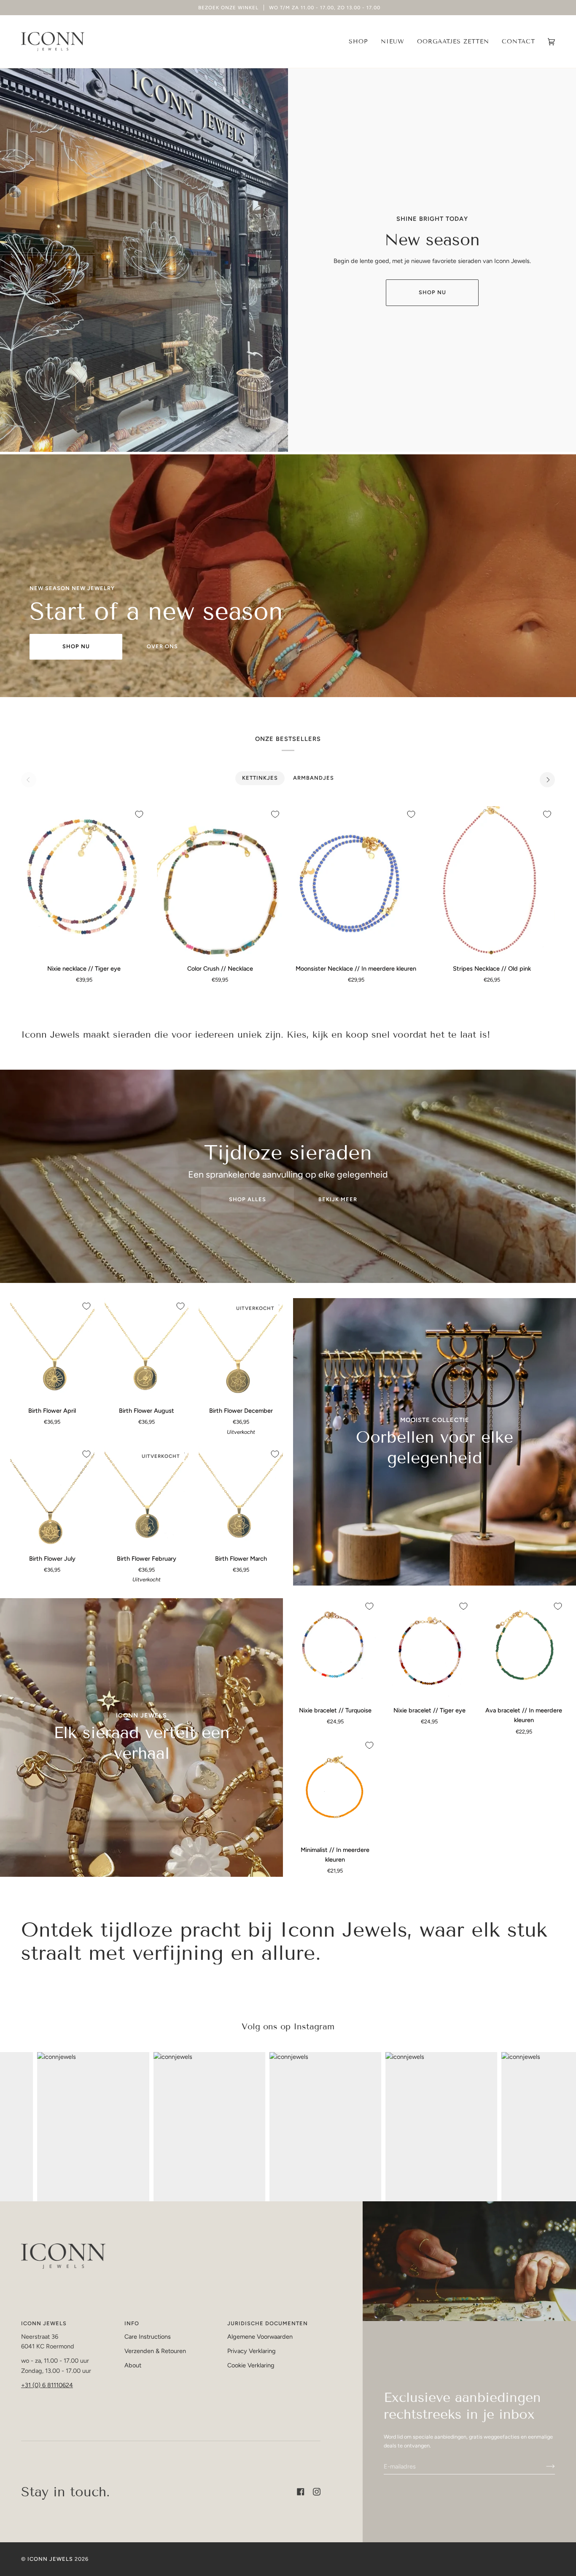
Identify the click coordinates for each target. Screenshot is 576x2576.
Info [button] (132, 2323)
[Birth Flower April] (52, 1349)
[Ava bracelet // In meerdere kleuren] (524, 1649)
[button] (358, 42)
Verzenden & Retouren (155, 2351)
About (133, 2365)
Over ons (162, 646)
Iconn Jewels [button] (44, 2323)
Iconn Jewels (50, 2559)
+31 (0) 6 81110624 (47, 2385)
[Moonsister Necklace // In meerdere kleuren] (356, 882)
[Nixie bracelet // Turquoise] (335, 1649)
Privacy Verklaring (252, 2351)
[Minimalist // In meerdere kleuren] (335, 1788)
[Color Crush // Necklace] (220, 882)
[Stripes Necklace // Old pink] (492, 882)
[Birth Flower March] (241, 1497)
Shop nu (432, 292)
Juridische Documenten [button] (268, 2323)
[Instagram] (317, 2492)
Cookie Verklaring (251, 2365)
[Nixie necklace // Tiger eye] (84, 882)
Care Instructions (148, 2337)
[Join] (544, 2466)
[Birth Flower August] (147, 1349)
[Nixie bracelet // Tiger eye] (430, 1649)
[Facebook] (301, 2492)
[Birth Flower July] (52, 1497)
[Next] (547, 780)
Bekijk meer (338, 1199)
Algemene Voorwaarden (260, 2337)
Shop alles (248, 1199)
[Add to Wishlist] (139, 814)
